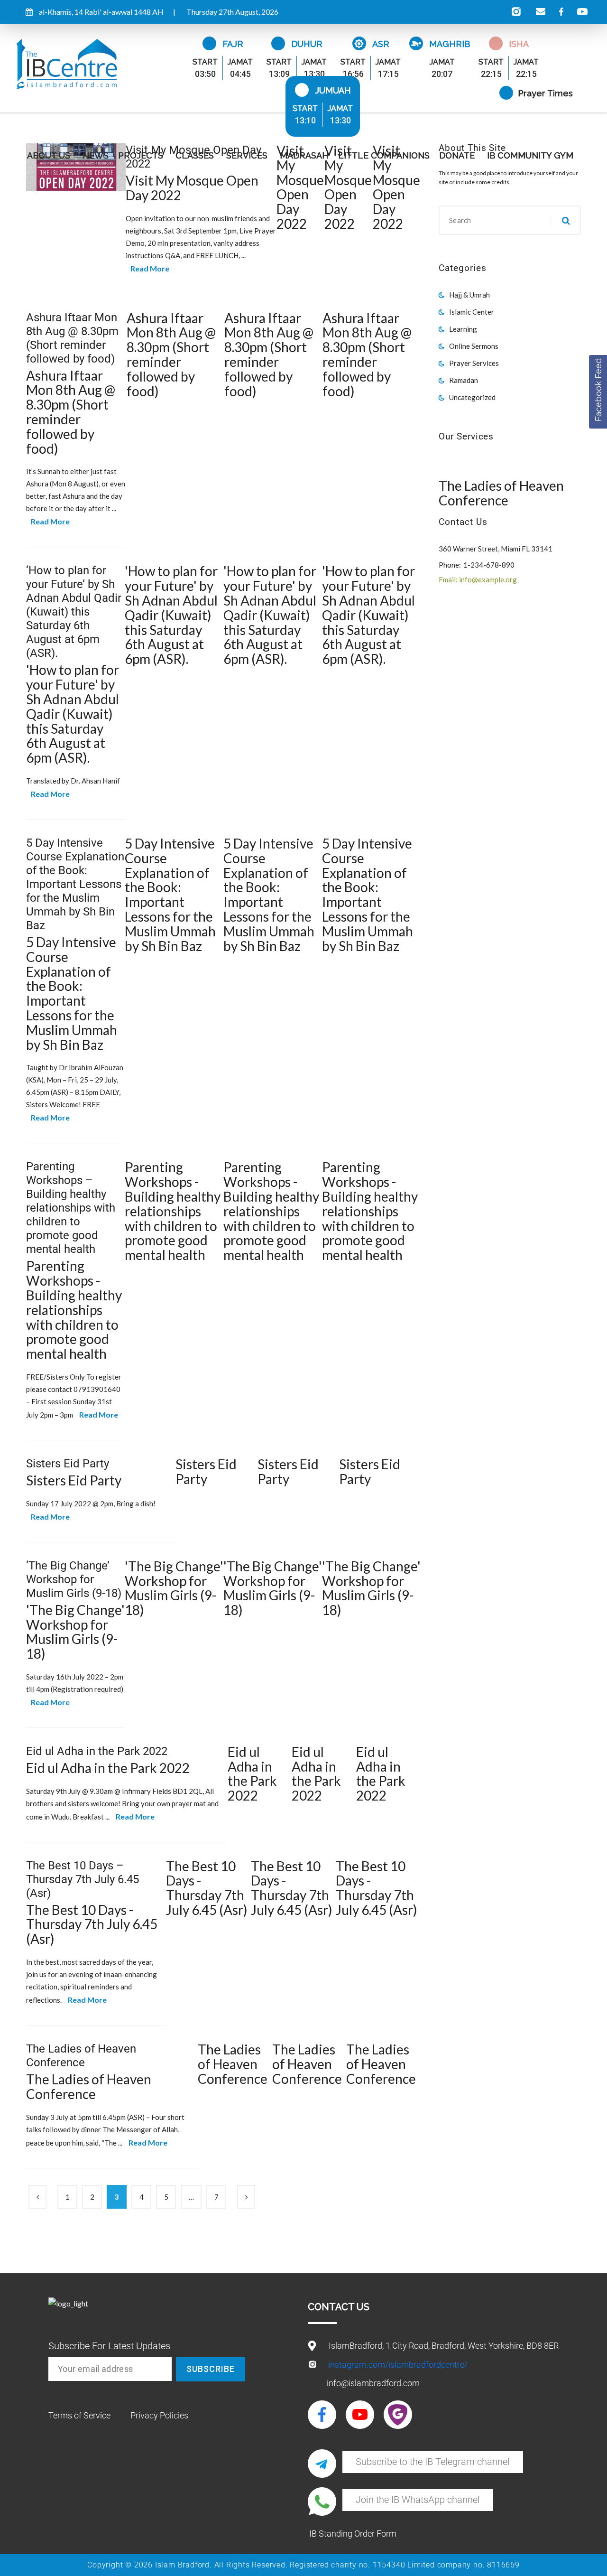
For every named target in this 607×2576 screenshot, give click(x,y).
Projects (141, 155)
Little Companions (384, 155)
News (96, 155)
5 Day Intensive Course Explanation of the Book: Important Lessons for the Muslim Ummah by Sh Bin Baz (75, 884)
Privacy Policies (159, 2415)
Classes (195, 155)
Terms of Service (79, 2415)
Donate (457, 155)
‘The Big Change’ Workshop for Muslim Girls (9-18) (74, 1579)
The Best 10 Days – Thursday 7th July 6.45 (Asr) (83, 1879)
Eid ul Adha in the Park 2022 (97, 1751)
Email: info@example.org (478, 579)
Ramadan (464, 380)
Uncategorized (472, 397)
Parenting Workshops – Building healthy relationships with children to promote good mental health (71, 1208)
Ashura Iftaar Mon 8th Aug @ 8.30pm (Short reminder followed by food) (72, 338)
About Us (49, 155)
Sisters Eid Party (68, 1464)
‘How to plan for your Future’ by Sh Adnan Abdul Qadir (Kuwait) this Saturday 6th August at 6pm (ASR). (74, 612)
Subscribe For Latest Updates (109, 2346)
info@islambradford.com (373, 2383)
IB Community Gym (530, 155)
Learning (463, 329)
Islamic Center (472, 312)
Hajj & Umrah (469, 295)
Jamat (240, 62)
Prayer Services (474, 363)
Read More (150, 268)
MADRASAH (304, 155)
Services (247, 155)
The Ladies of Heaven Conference (81, 2056)
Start (205, 62)
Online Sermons (474, 346)
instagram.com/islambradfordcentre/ (398, 2365)
